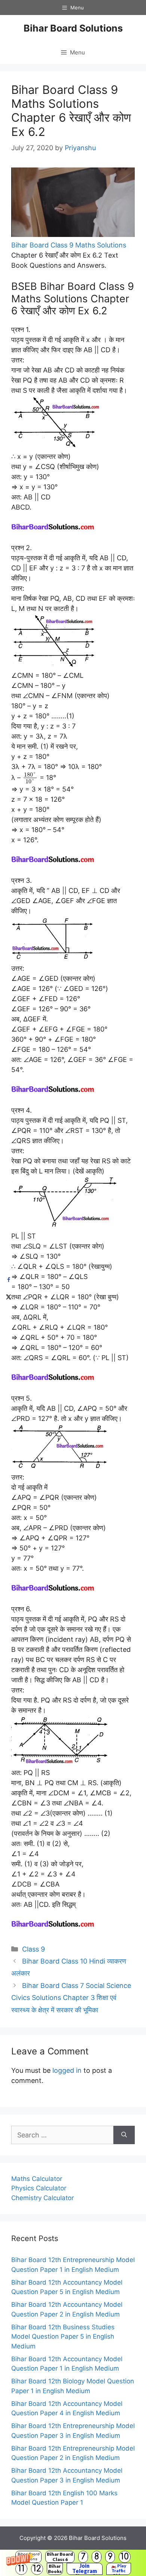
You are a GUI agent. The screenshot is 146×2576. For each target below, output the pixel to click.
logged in (67, 2070)
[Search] (124, 2135)
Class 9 (34, 1949)
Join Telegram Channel (85, 2569)
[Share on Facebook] (8, 1280)
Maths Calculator (37, 2179)
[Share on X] (8, 1296)
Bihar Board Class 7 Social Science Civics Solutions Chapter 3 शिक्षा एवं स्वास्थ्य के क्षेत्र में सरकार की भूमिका (71, 1998)
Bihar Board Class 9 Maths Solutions (69, 245)
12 (37, 2569)
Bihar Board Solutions (73, 28)
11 (21, 2569)
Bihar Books (55, 2569)
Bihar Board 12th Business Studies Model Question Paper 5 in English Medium (63, 2337)
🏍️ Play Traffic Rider (119, 2569)
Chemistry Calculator (42, 2198)
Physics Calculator (39, 2188)
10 (125, 2557)
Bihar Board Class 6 (60, 2557)
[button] (73, 2563)
